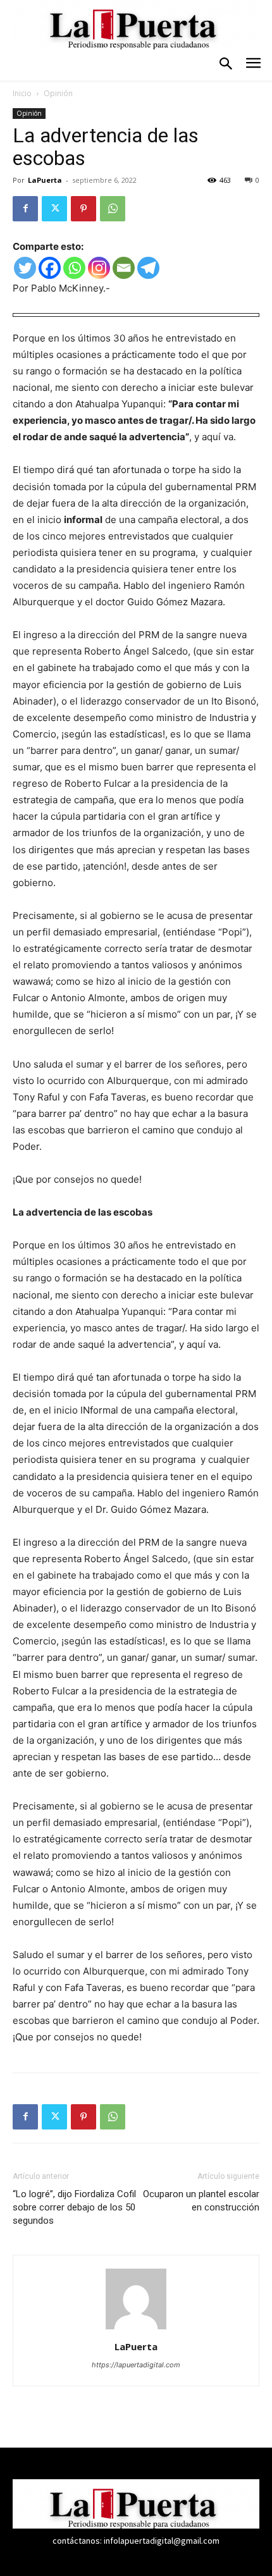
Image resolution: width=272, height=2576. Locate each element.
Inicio (22, 93)
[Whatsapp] (74, 268)
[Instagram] (99, 268)
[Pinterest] (83, 209)
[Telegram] (148, 268)
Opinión (58, 93)
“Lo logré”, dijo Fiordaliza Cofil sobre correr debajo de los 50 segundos (74, 2207)
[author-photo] (136, 2329)
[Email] (124, 268)
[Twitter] (54, 209)
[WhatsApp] (113, 209)
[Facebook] (25, 209)
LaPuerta (45, 180)
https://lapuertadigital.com (136, 2365)
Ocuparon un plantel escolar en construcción (201, 2201)
